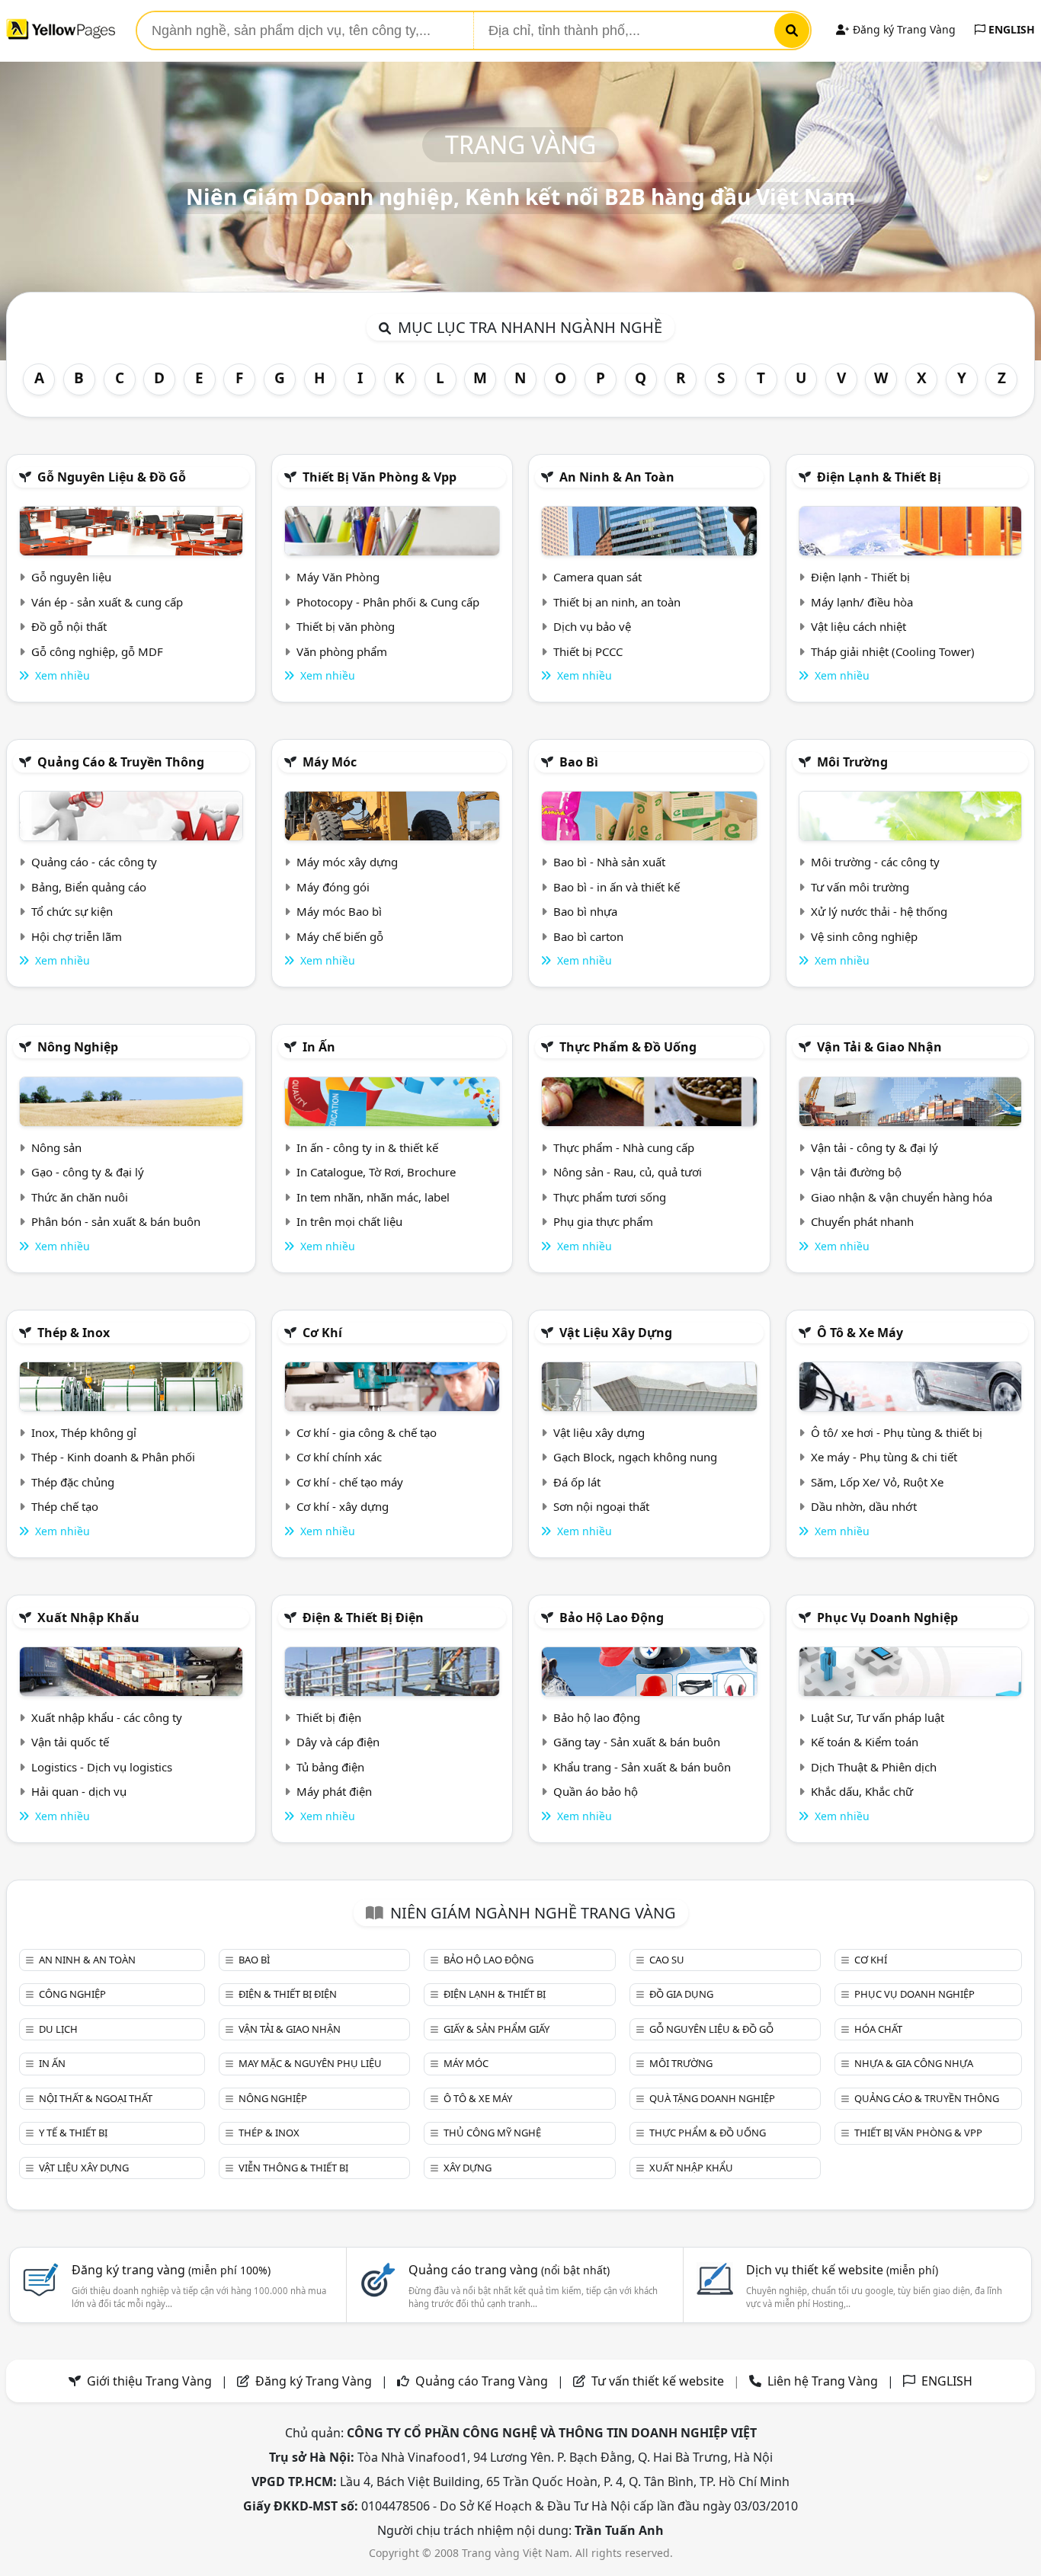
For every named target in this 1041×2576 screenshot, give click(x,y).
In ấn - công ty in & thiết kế (367, 1147)
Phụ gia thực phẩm (603, 1221)
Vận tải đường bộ (856, 1172)
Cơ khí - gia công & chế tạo (367, 1432)
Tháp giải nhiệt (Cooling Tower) (893, 651)
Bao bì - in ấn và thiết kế (617, 887)
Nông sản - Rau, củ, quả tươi (628, 1172)
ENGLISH (1010, 29)
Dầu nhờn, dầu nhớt (864, 1506)
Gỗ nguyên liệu (71, 577)
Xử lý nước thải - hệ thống (879, 911)
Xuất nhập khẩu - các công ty (107, 1717)
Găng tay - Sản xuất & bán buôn (637, 1742)
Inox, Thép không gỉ (84, 1432)
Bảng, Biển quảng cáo (89, 887)
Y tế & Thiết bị (73, 2133)
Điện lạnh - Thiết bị (860, 577)
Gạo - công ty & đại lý (88, 1172)
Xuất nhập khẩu (88, 1618)
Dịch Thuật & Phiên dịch (874, 1767)
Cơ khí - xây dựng (343, 1506)
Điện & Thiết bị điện (363, 1618)
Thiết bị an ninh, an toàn (617, 602)
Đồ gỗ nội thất (69, 626)
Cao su (667, 1960)
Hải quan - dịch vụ (79, 1791)
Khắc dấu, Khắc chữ (862, 1791)
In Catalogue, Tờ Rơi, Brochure (376, 1172)
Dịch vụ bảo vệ (592, 626)
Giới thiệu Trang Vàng (149, 2381)
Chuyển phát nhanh (862, 1221)
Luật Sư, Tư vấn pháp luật (878, 1717)
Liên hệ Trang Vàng (823, 2381)
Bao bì (579, 762)
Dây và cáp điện (338, 1742)
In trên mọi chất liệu (349, 1221)
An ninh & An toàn (617, 477)
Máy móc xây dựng (347, 862)
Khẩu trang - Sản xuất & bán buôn (642, 1767)
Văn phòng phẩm (342, 651)
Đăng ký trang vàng (171, 2270)
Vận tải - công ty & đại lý (874, 1147)
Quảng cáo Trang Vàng (482, 2381)
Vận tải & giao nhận (879, 1047)
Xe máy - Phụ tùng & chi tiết (884, 1457)
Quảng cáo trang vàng (509, 2270)
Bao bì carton (588, 936)
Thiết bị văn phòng (346, 626)
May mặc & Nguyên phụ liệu (310, 2063)
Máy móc (330, 762)
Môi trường (852, 762)
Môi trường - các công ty (875, 862)
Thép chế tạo (65, 1506)
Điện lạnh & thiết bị (879, 477)
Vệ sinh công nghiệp (864, 936)
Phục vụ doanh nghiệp (887, 1618)
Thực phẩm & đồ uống (628, 1047)
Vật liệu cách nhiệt (858, 626)
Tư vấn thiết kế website (659, 2381)
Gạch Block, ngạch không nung (635, 1457)
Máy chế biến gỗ (340, 936)
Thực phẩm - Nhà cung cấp (624, 1147)
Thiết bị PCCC (588, 651)
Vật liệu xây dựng (616, 1333)
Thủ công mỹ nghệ (492, 2133)
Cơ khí (322, 1333)
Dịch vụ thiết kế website (842, 2270)
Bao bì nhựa (585, 911)
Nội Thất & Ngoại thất (96, 2098)
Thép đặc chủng (73, 1482)
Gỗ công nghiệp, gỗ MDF (97, 651)
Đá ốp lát (577, 1482)
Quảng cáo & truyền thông (121, 762)
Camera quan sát (597, 577)
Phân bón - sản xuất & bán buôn (116, 1221)
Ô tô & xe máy (860, 1333)
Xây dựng (468, 2168)
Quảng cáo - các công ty (94, 862)
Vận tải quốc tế (70, 1742)
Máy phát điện (334, 1791)
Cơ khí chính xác (339, 1457)
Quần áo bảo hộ (596, 1791)
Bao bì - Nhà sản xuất (609, 862)
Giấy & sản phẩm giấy (496, 2029)
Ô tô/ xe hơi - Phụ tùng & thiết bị (897, 1432)
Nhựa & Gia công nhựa (914, 2063)
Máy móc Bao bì (339, 911)
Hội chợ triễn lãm (77, 936)
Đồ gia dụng (681, 1994)
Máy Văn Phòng (338, 577)
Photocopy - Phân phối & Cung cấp (388, 602)
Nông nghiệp (78, 1047)
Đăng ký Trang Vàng (903, 29)
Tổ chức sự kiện (72, 911)
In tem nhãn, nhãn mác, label (373, 1197)
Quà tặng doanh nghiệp (712, 2098)
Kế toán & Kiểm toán (865, 1742)
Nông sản (56, 1147)
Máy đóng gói (333, 887)
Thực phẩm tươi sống (610, 1197)
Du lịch (58, 2029)
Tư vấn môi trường (860, 887)
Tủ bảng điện (330, 1767)
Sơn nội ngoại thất (601, 1506)
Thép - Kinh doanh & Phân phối (113, 1457)
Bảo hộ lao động (612, 1618)
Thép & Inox (74, 1333)
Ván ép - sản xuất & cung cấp (107, 602)
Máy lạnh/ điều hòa (862, 602)
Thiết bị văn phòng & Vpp (380, 477)
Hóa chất (878, 2029)
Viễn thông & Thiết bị (293, 2168)
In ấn (319, 1047)
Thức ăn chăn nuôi (80, 1197)
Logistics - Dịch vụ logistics (102, 1767)
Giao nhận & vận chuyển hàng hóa (902, 1197)
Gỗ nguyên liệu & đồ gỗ (112, 477)
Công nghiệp (72, 1994)
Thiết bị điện (329, 1717)
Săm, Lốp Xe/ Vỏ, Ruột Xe (877, 1482)
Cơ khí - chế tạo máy (350, 1482)
